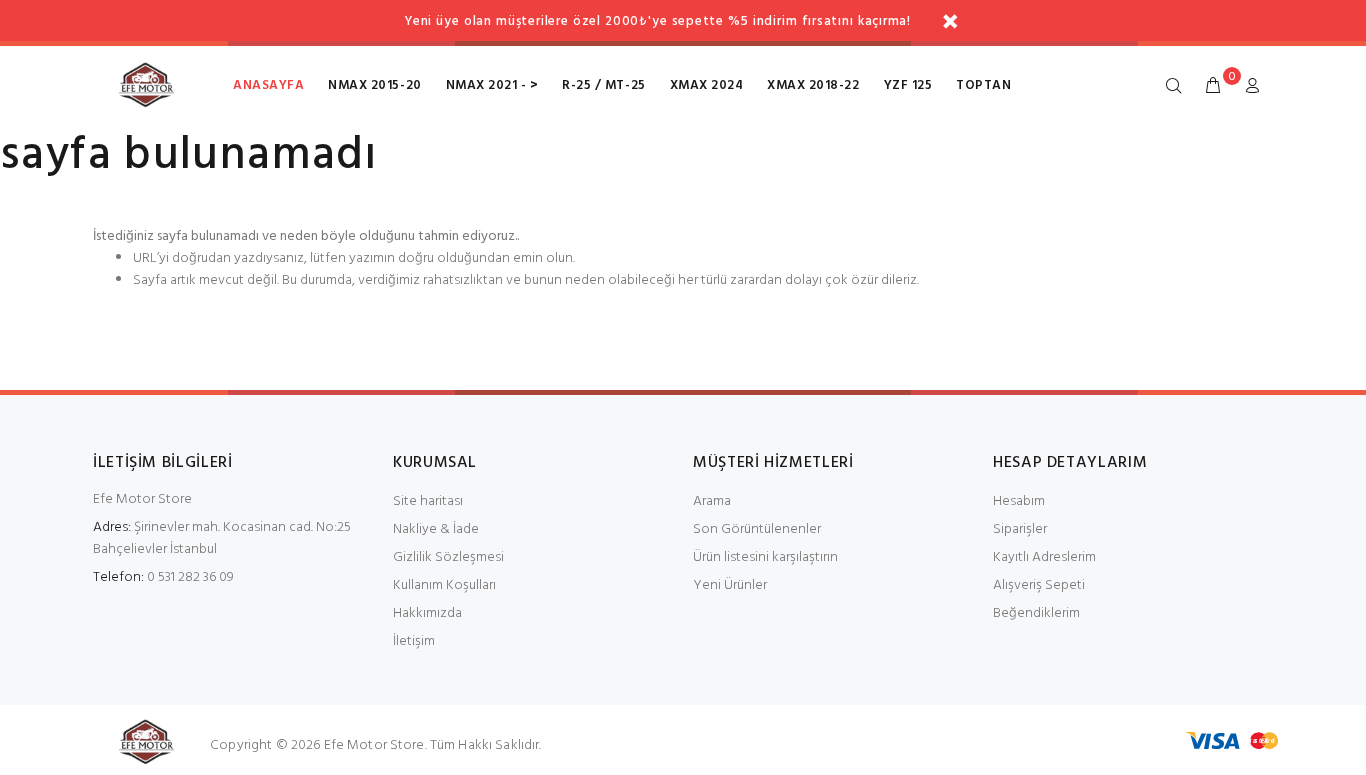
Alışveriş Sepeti (1039, 585)
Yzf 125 (908, 85)
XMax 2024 (707, 85)
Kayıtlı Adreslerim (1044, 557)
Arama (712, 501)
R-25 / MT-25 (603, 85)
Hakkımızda (427, 613)
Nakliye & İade (436, 529)
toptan (983, 85)
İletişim (414, 641)
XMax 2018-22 (813, 85)
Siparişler (1020, 529)
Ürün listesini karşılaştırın (765, 557)
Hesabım (1019, 501)
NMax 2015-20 (374, 85)
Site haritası (428, 501)
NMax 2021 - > (492, 85)
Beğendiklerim (1036, 613)
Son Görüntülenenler (757, 529)
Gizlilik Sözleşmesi (448, 557)
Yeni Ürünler (730, 585)
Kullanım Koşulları (444, 585)
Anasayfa (268, 85)
